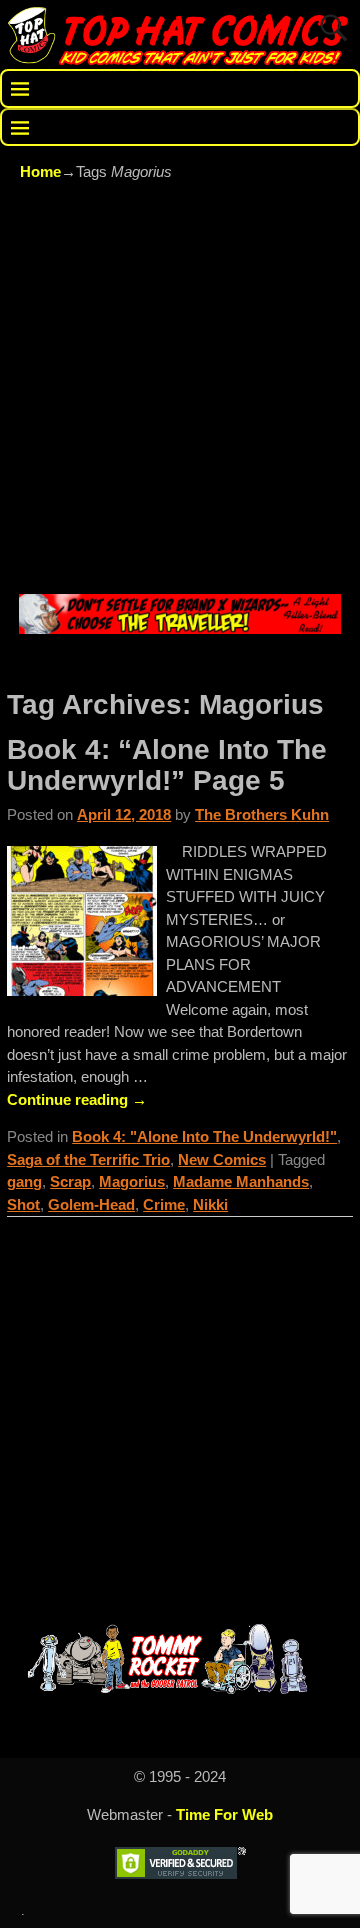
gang (24, 1181)
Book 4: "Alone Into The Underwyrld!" (204, 1136)
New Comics (222, 1159)
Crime (164, 1204)
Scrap (70, 1181)
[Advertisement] (180, 391)
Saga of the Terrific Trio (88, 1159)
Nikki (210, 1204)
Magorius (132, 1181)
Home (40, 171)
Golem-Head (91, 1204)
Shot (23, 1204)
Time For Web (224, 1814)
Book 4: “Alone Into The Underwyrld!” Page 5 (167, 765)
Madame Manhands (241, 1181)
